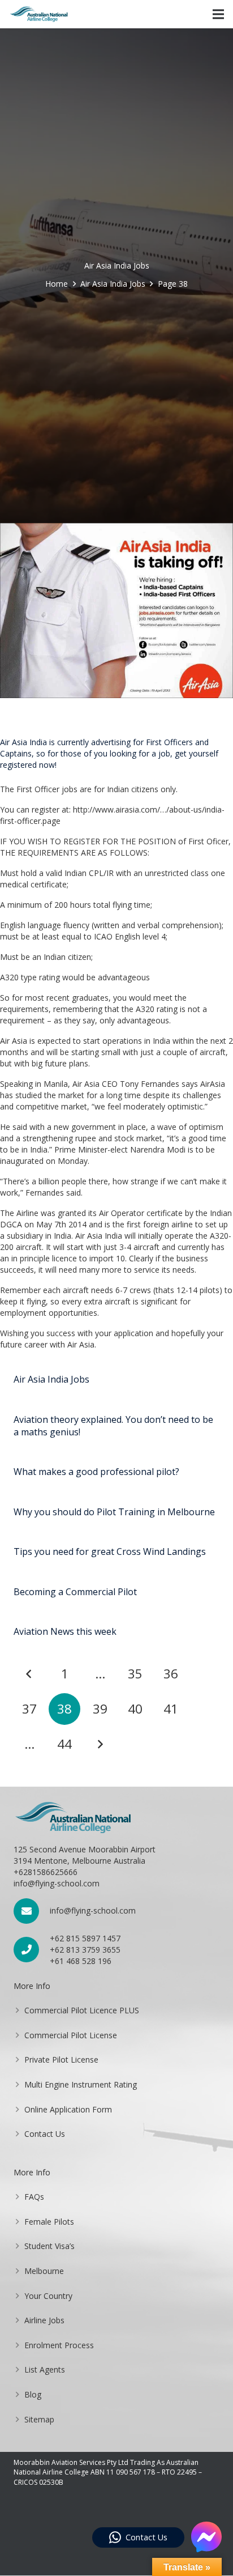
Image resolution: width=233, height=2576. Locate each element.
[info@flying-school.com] (32, 1911)
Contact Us (45, 2134)
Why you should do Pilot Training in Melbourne (114, 1512)
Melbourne (44, 2271)
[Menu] (218, 14)
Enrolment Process (59, 2345)
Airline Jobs (44, 2320)
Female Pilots (49, 2222)
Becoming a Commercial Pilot (75, 1592)
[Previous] (29, 1674)
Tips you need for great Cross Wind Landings (110, 1551)
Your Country (48, 2296)
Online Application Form (68, 2109)
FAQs (34, 2197)
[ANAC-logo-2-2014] (39, 14)
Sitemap (39, 2419)
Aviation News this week (65, 1631)
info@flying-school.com (93, 1910)
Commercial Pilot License (71, 2035)
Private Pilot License (61, 2059)
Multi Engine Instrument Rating (81, 2084)
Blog (33, 2394)
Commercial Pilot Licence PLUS (82, 2010)
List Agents (45, 2369)
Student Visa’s (49, 2246)
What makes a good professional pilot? (96, 1472)
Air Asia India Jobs (51, 1379)
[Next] (100, 1744)
